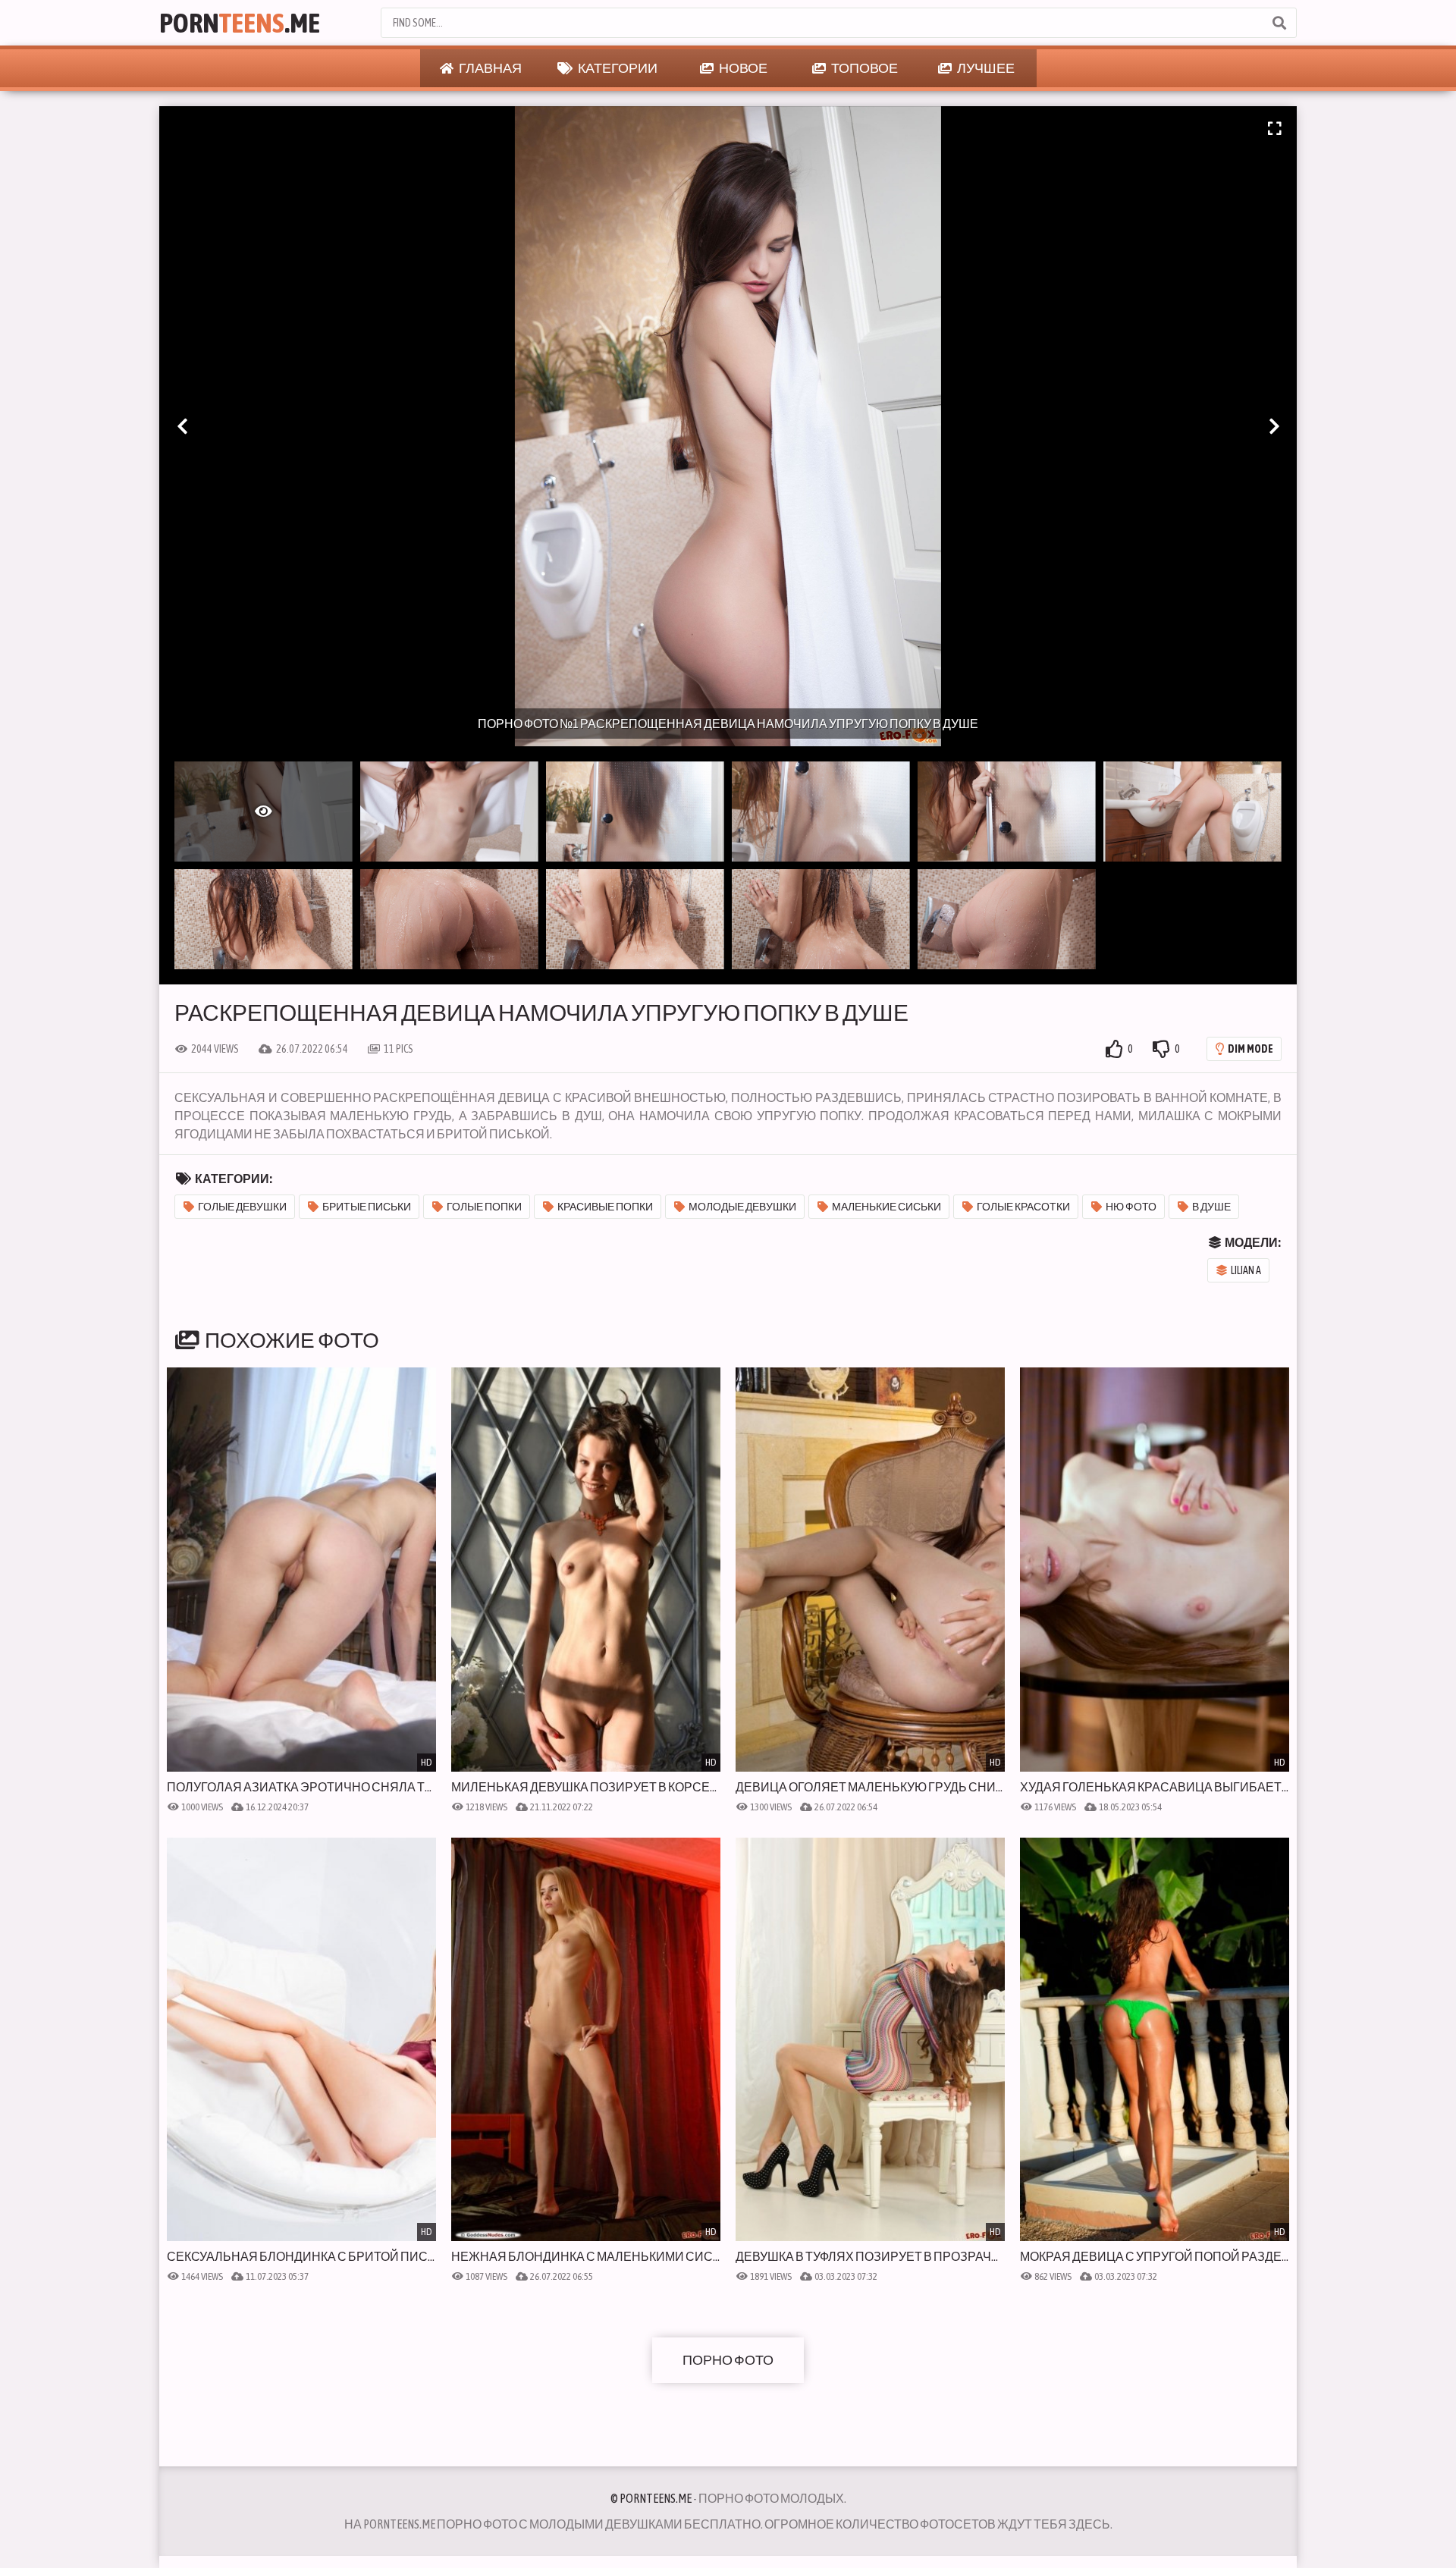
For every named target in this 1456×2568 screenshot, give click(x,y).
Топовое (864, 68)
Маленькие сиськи (886, 1207)
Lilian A (1246, 1270)
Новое (742, 68)
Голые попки (484, 1207)
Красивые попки (605, 1207)
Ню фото (1131, 1207)
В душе (1211, 1207)
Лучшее (985, 68)
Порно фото (728, 2360)
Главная (490, 68)
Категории (617, 68)
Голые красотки (1023, 1207)
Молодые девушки (742, 1207)
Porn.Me (240, 23)
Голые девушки (242, 1207)
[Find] (1279, 23)
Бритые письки (367, 1207)
